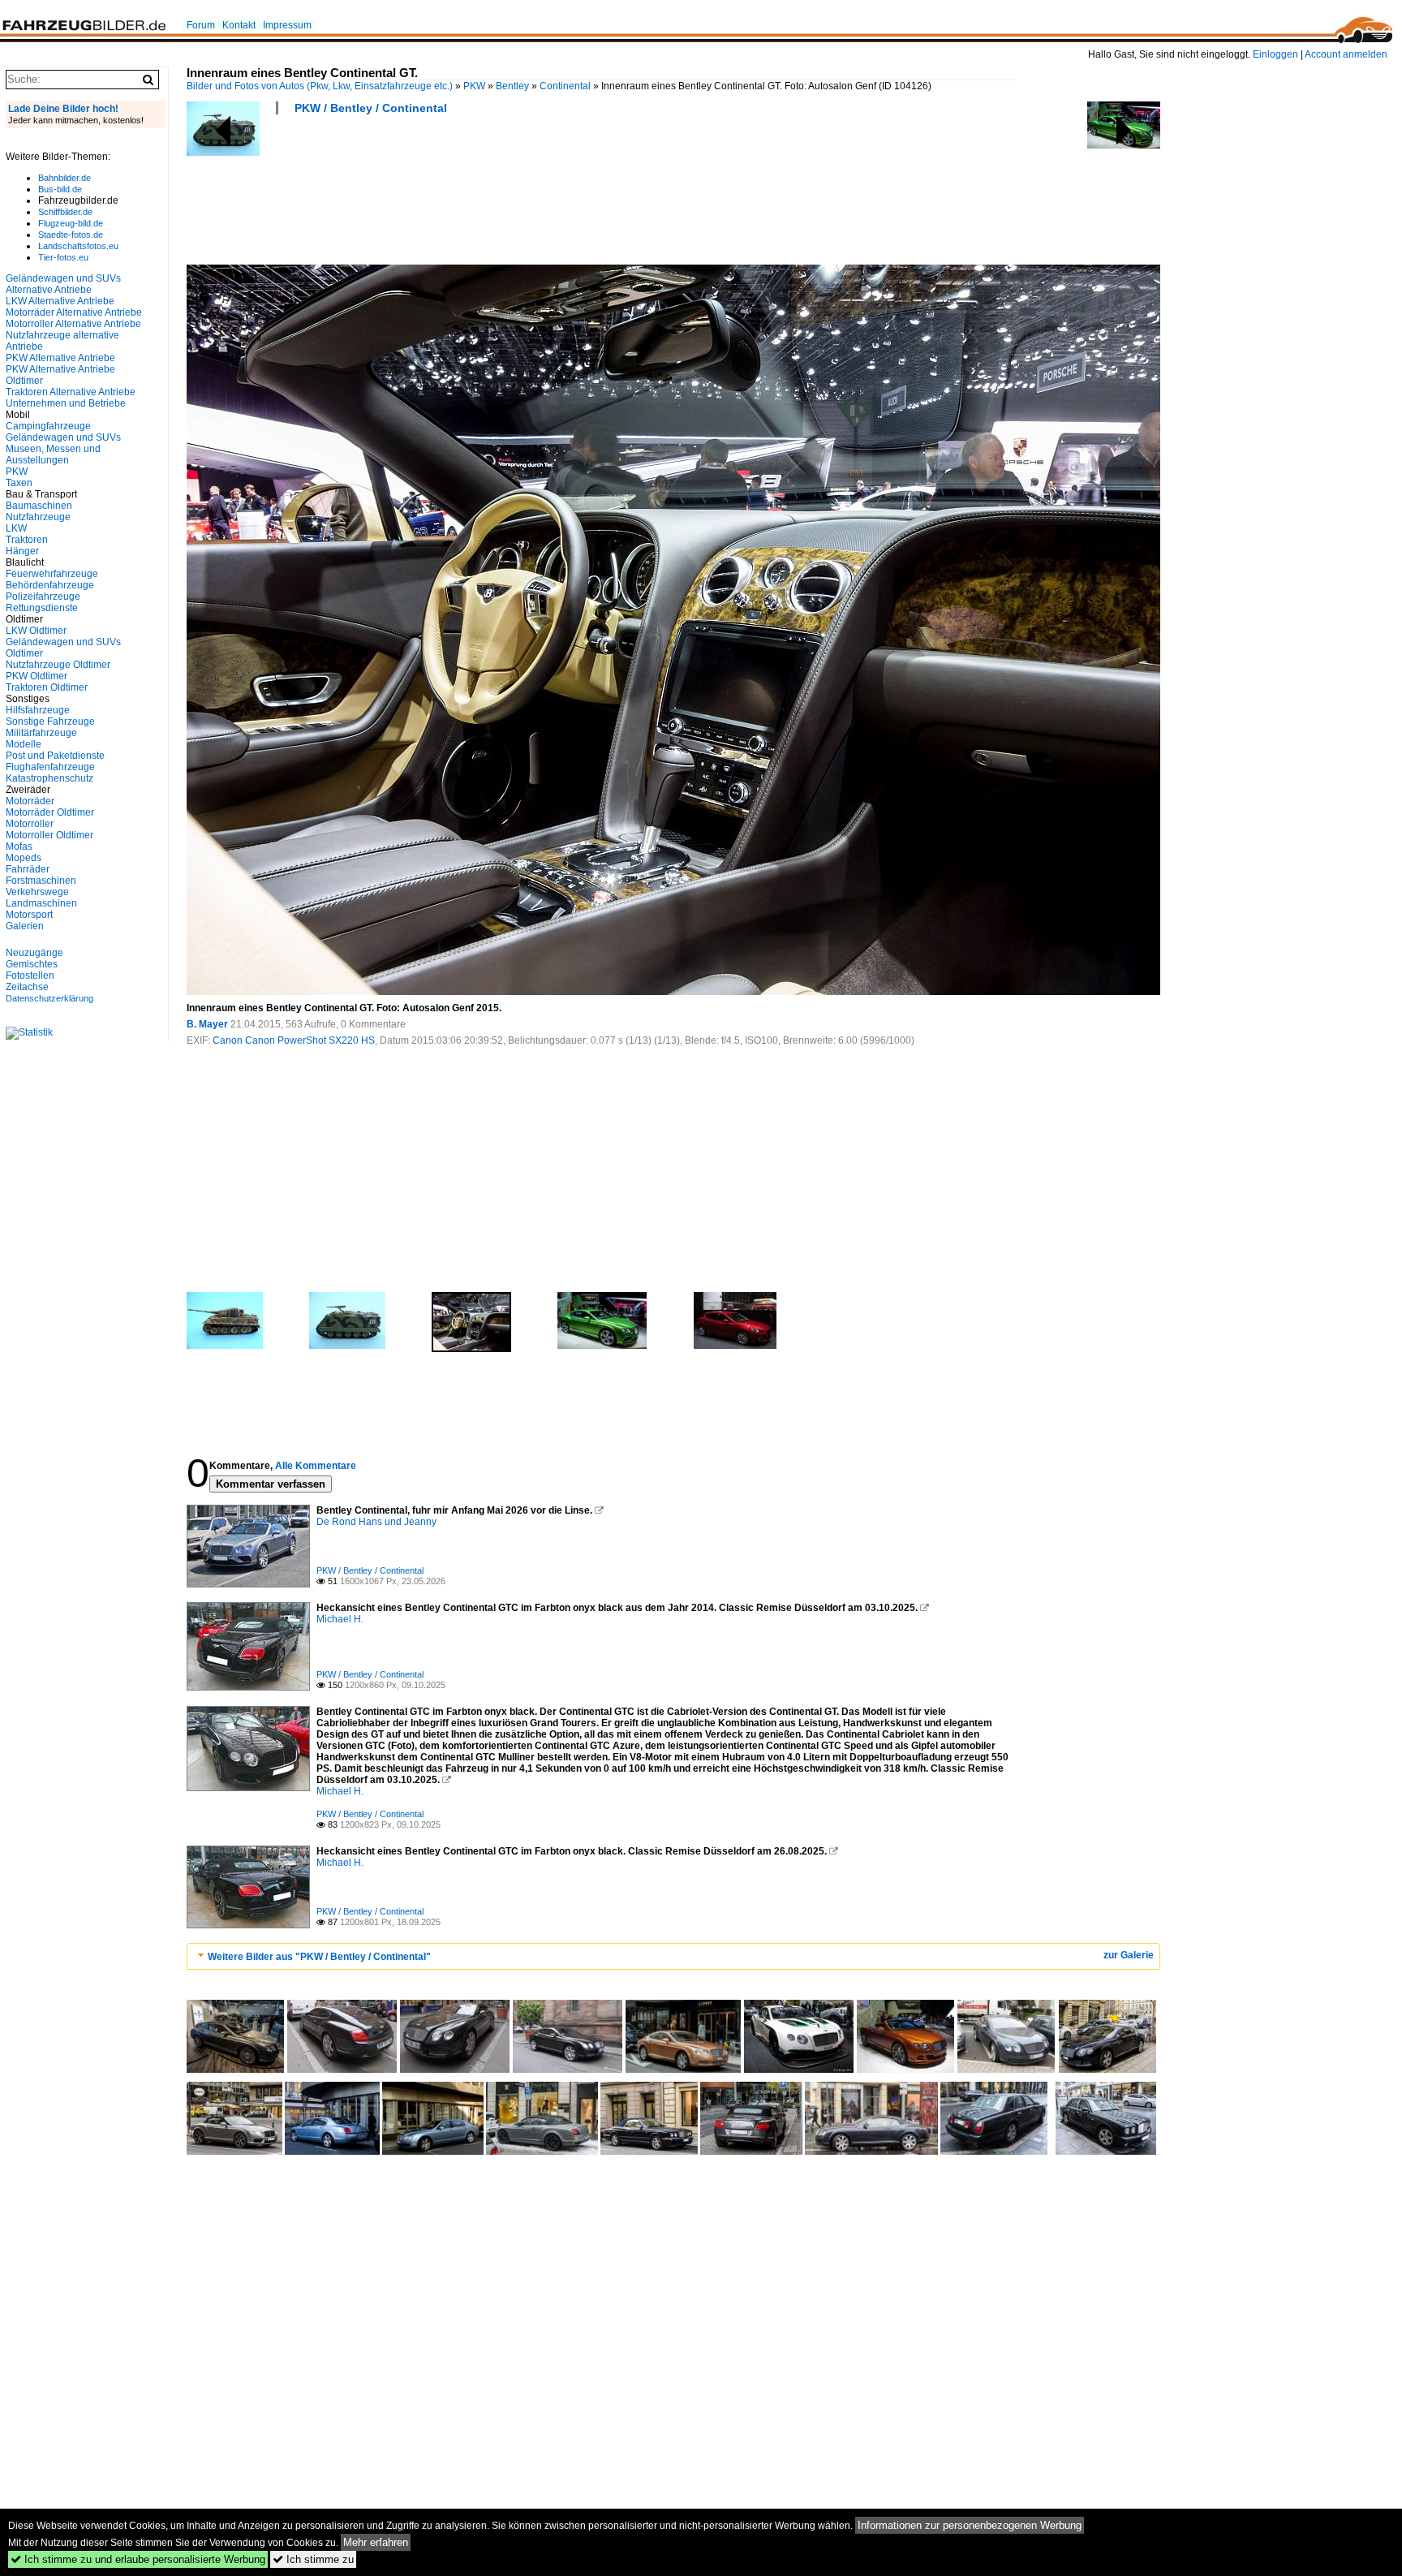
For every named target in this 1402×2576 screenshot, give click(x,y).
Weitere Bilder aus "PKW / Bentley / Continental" (319, 1957)
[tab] (673, 1956)
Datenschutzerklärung (49, 998)
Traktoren (27, 540)
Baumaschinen (39, 506)
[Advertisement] (482, 195)
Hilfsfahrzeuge (38, 710)
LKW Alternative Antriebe (60, 301)
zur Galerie (1129, 1955)
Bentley (512, 86)
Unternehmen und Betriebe (66, 403)
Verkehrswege (37, 892)
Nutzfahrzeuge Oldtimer (58, 665)
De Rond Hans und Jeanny (376, 1522)
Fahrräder (28, 869)
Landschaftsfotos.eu (78, 246)
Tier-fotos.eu (63, 257)
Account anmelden (1346, 54)
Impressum (287, 25)
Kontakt (239, 25)
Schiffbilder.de (65, 212)
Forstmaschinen (41, 881)
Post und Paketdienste (55, 756)
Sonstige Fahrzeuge (50, 722)
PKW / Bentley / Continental (371, 108)
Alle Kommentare (316, 1466)
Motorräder (30, 801)
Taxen (19, 483)
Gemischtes (32, 964)
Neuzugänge (34, 953)
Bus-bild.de (60, 189)
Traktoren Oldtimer (47, 687)
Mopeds (24, 858)
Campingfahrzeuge (48, 426)
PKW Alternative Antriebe (60, 358)
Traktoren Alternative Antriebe (71, 392)
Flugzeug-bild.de (71, 223)
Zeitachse (27, 987)
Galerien (25, 926)
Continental (565, 86)
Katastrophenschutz (49, 778)
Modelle (24, 744)
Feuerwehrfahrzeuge (52, 574)
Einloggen (1275, 54)
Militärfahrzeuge (41, 733)
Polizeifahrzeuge (43, 597)
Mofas (19, 846)
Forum (201, 25)
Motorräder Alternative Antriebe (74, 312)
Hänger (22, 551)
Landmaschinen (41, 903)
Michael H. (340, 1619)
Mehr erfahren (376, 2542)
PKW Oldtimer (37, 676)
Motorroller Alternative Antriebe (73, 324)
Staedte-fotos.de (71, 235)
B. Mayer (207, 1024)
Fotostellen (30, 976)
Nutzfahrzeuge (38, 517)
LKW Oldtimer (36, 631)
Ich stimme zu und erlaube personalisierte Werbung (138, 2559)
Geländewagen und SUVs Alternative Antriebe (63, 284)
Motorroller (30, 824)
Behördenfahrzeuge (50, 585)
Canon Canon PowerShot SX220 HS (294, 1040)
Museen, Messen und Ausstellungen (53, 454)
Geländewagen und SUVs (63, 437)
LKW (16, 528)
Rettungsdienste (42, 608)
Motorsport (29, 915)
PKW (474, 86)
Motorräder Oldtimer (50, 812)
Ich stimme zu (313, 2559)
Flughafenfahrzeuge (50, 767)
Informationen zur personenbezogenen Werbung (970, 2525)
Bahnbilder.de (65, 178)
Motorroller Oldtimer (49, 835)
